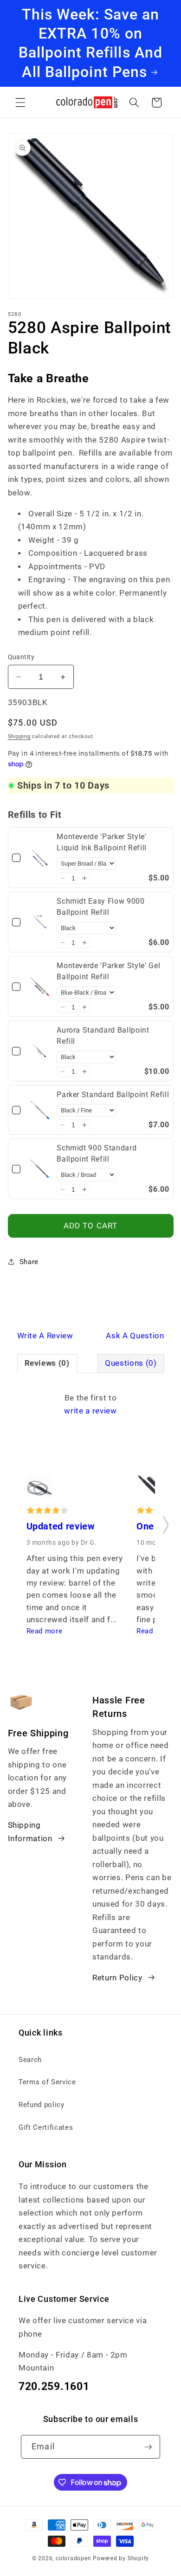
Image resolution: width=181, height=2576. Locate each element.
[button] (20, 103)
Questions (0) (131, 1363)
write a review (90, 1411)
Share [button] (29, 1262)
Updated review (61, 1526)
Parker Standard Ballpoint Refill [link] (113, 1095)
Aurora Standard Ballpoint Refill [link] (103, 1036)
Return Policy (117, 1978)
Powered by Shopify (121, 2558)
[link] (40, 858)
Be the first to (90, 1405)
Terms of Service (47, 2082)
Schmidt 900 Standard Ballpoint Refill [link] (97, 1153)
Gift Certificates (46, 2127)
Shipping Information (30, 1832)
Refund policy (42, 2105)
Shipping (19, 736)
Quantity (21, 657)
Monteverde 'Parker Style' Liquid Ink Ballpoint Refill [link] (102, 842)
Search (30, 2060)
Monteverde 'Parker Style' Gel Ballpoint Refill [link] (108, 971)
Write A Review (45, 1336)
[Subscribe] (148, 2447)
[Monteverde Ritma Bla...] (40, 1489)
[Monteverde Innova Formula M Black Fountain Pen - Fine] (150, 1489)
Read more (45, 1631)
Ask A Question (135, 1336)
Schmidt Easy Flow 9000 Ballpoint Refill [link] (101, 907)
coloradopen (73, 2558)
